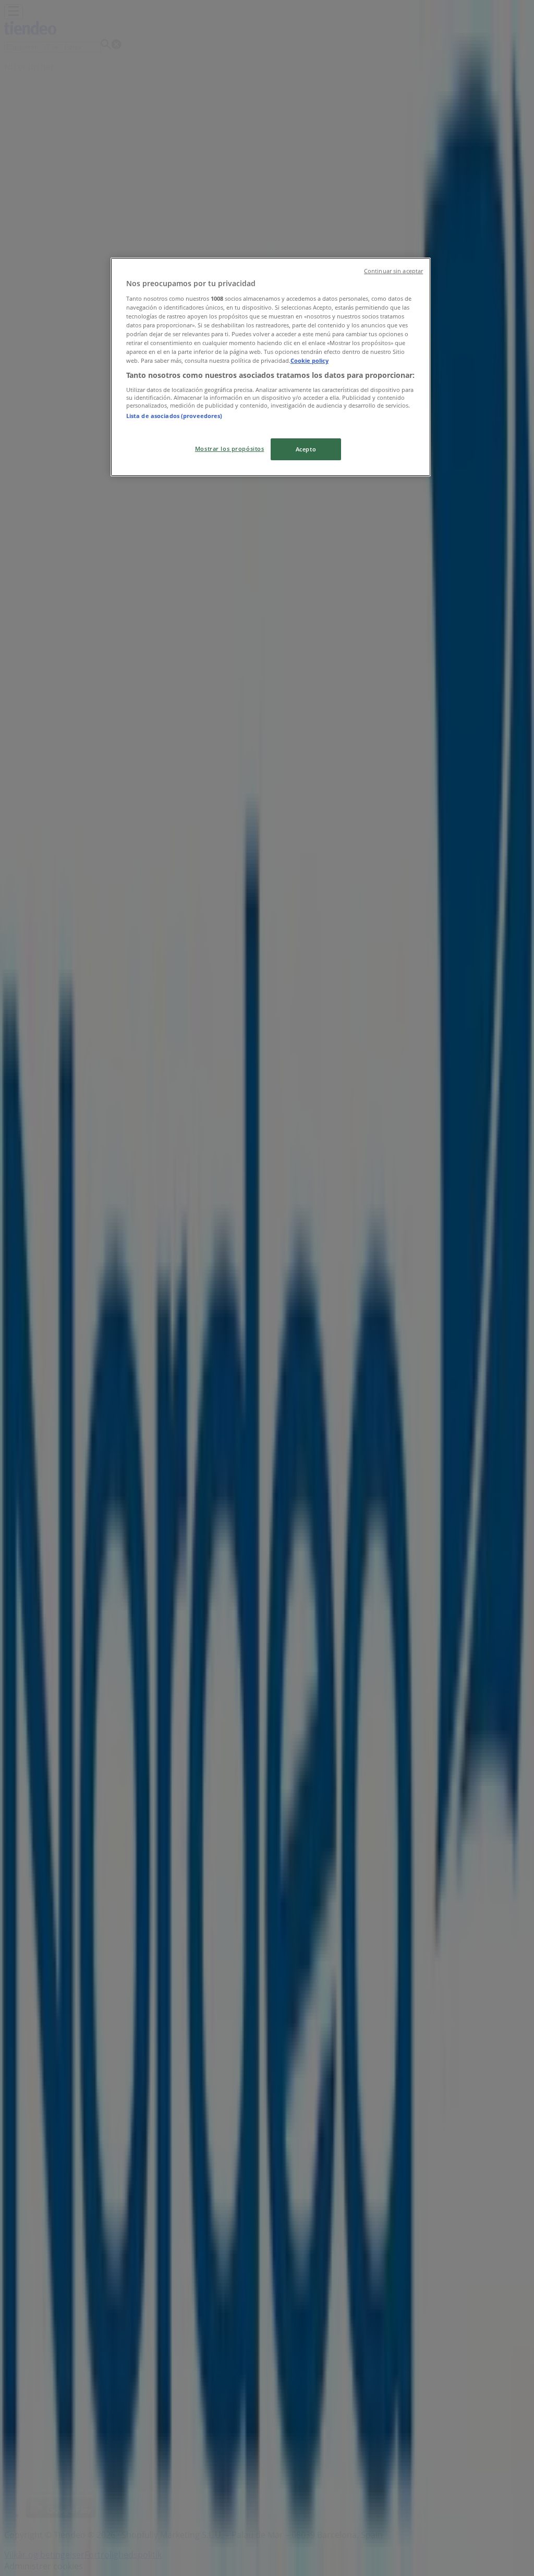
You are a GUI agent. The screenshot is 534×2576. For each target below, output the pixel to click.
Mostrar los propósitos (230, 449)
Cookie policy (310, 360)
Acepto (306, 449)
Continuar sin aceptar (393, 271)
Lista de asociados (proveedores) (174, 416)
